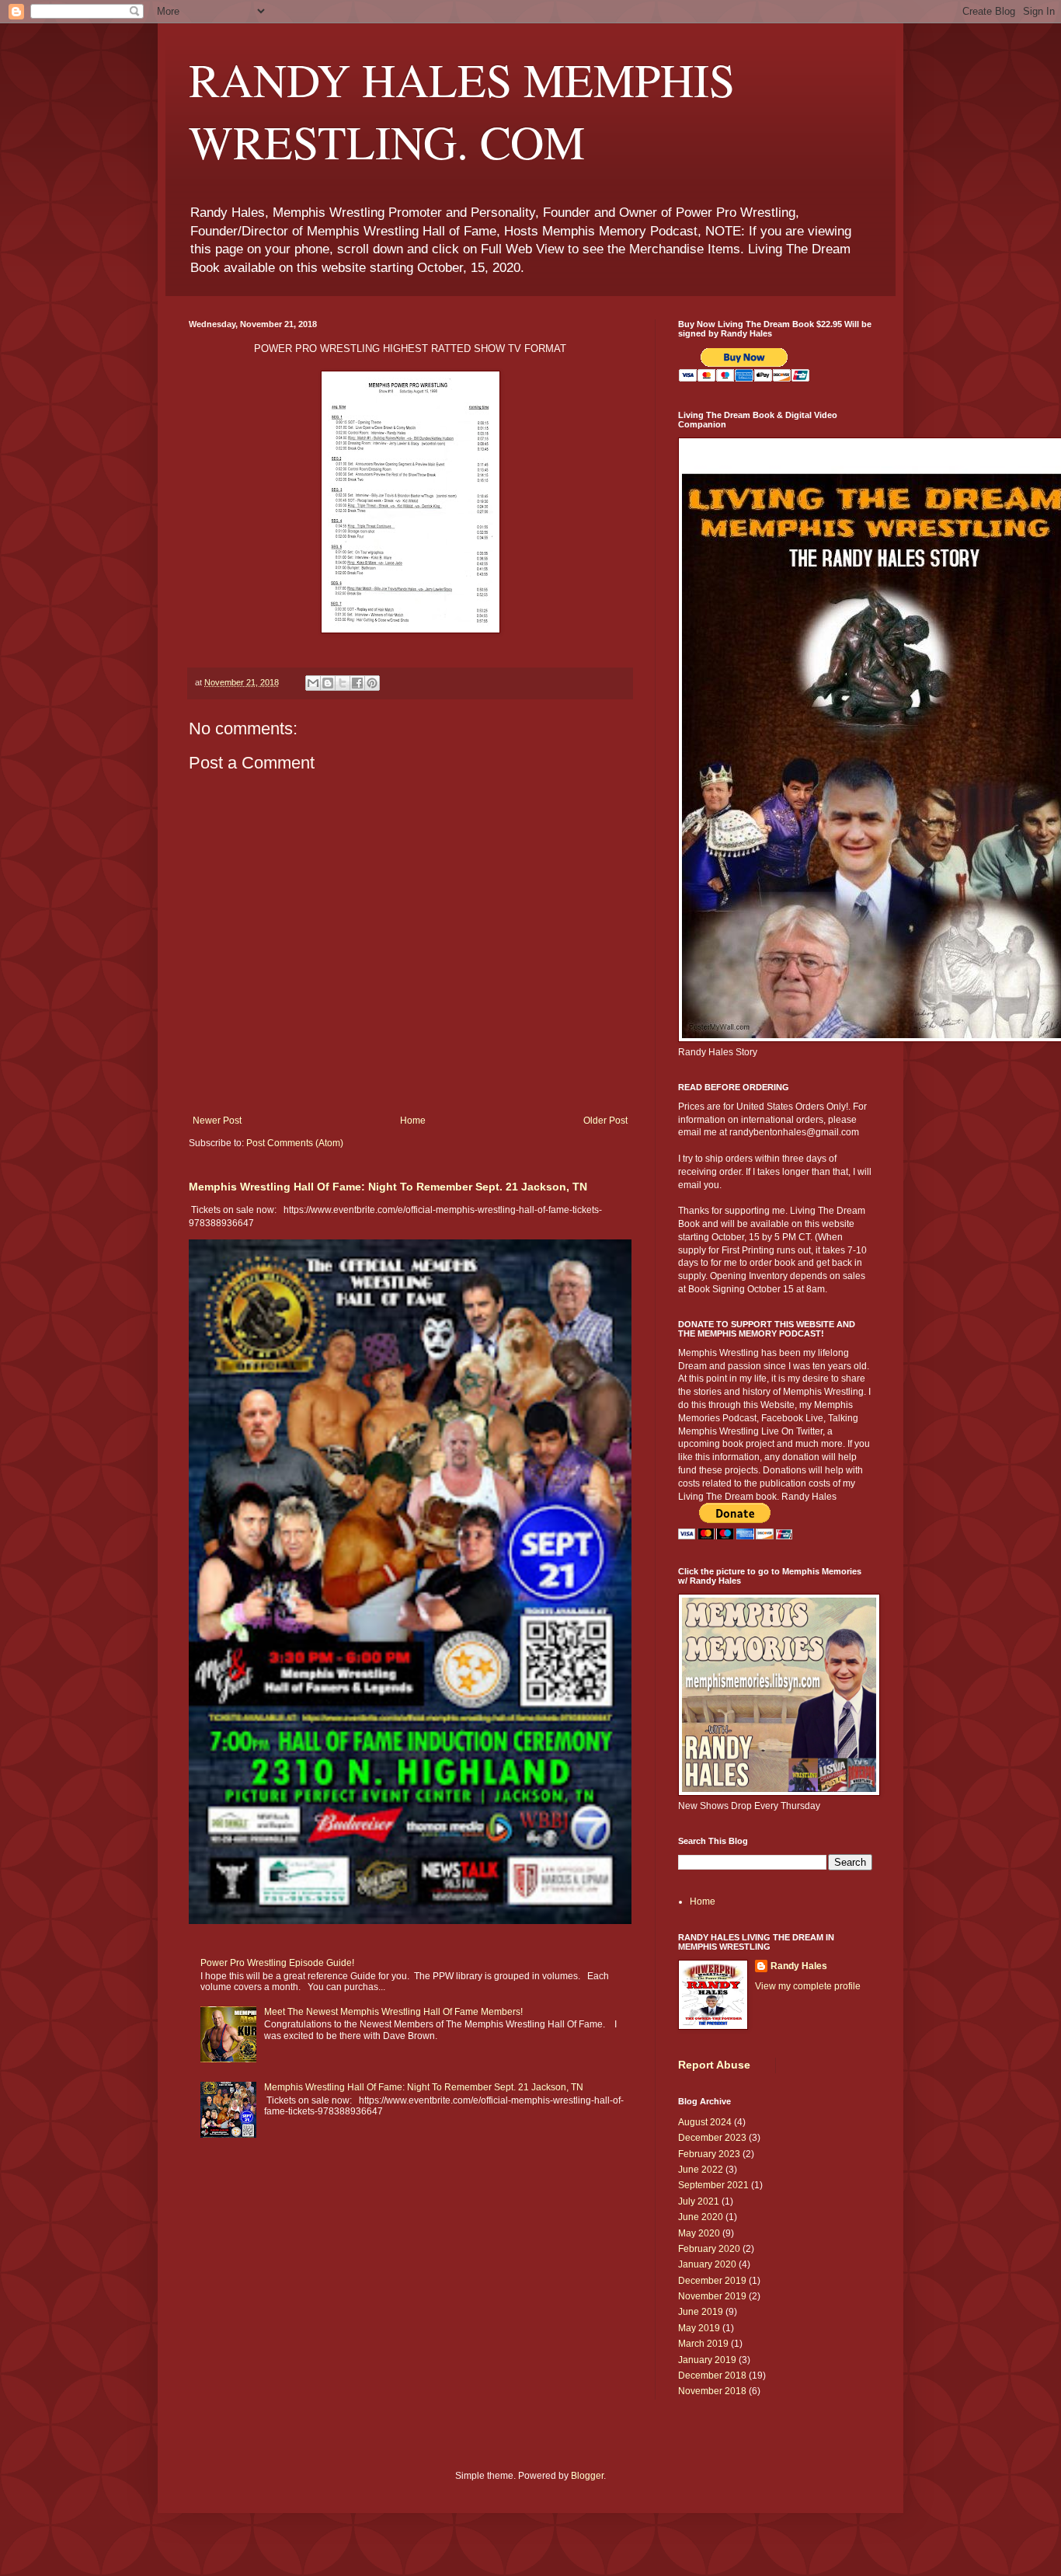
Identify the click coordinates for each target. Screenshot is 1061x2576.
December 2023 (712, 2138)
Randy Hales (799, 1966)
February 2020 (709, 2249)
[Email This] (313, 683)
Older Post (605, 1121)
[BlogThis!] (328, 683)
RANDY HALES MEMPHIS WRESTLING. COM (462, 110)
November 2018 (712, 2391)
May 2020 (699, 2233)
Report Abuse (714, 2065)
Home (413, 1121)
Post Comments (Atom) (295, 1143)
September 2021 (713, 2185)
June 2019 (701, 2312)
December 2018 (712, 2376)
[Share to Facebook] (357, 683)
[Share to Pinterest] (372, 683)
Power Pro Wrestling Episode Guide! (277, 1963)
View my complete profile (808, 1986)
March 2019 (703, 2344)
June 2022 (701, 2170)
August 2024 (705, 2122)
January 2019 (707, 2360)
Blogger (587, 2476)
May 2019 (699, 2328)
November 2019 (712, 2296)
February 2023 (709, 2154)
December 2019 (712, 2281)
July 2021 (699, 2201)
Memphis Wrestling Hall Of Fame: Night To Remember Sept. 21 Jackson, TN (388, 1187)
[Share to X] (343, 683)
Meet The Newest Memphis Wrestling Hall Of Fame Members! (393, 2012)
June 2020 (701, 2217)
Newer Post (217, 1121)
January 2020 (707, 2264)
